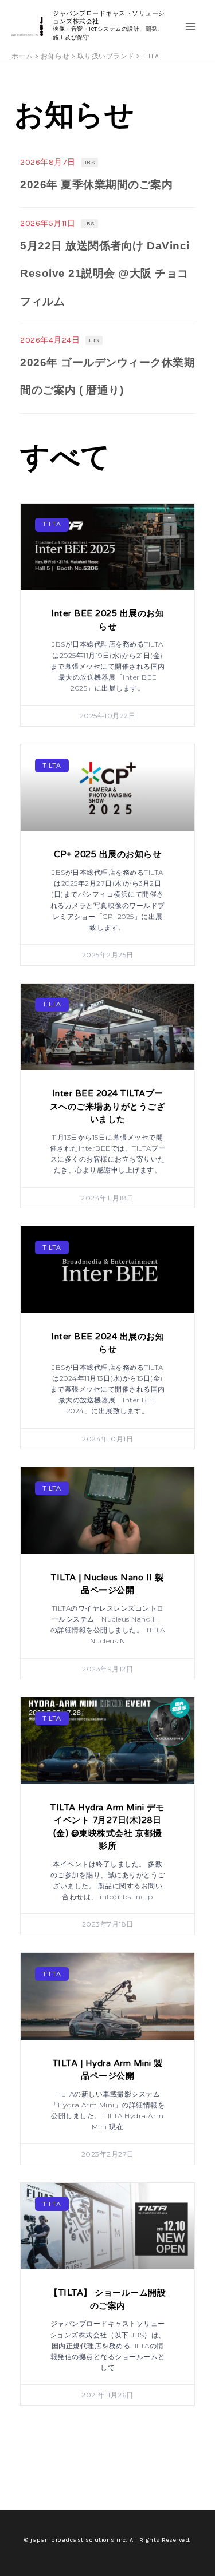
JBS (90, 163)
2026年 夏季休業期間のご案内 (96, 185)
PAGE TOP (200, 2488)
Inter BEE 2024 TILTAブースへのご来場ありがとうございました (108, 1106)
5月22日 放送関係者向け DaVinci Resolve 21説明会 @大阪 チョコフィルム (105, 274)
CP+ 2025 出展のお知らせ (107, 854)
